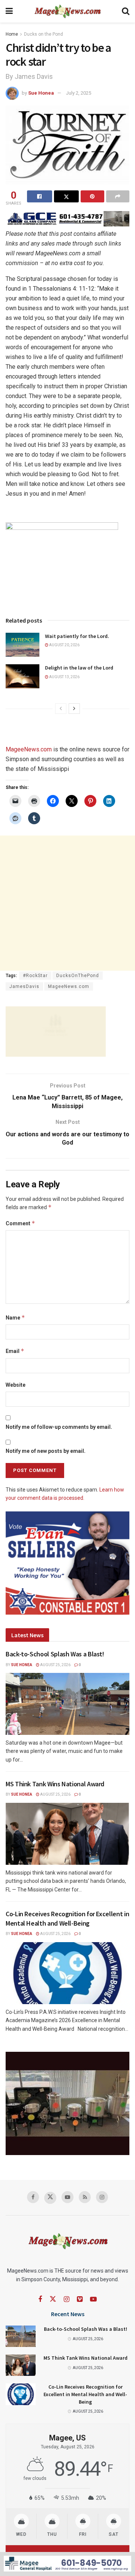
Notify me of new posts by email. (46, 1451)
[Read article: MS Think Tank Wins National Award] (67, 1834)
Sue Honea (41, 93)
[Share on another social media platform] (118, 196)
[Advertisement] (67, 903)
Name (15, 1317)
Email (15, 1351)
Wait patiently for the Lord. (77, 636)
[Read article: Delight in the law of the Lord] (22, 676)
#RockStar (35, 976)
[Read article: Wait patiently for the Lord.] (22, 645)
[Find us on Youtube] (67, 2197)
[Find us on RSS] (85, 2197)
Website (16, 1385)
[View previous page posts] (61, 709)
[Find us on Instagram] (102, 2197)
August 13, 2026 (64, 677)
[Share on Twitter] (67, 196)
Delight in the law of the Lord (79, 668)
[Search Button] (126, 11)
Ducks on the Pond (43, 34)
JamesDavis (24, 986)
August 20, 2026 (64, 645)
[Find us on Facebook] (33, 2197)
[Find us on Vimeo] (80, 2299)
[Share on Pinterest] (92, 196)
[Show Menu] (9, 11)
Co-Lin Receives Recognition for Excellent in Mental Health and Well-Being (85, 2394)
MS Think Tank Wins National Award (55, 1784)
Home (12, 34)
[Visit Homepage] (67, 11)
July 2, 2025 (79, 93)
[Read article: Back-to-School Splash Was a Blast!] (67, 1704)
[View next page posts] (74, 709)
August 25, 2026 (55, 1665)
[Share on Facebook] (40, 196)
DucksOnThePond (78, 976)
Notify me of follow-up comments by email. (59, 1427)
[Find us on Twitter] (50, 2198)
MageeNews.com (29, 749)
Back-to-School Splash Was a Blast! (55, 1654)
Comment (20, 1223)
